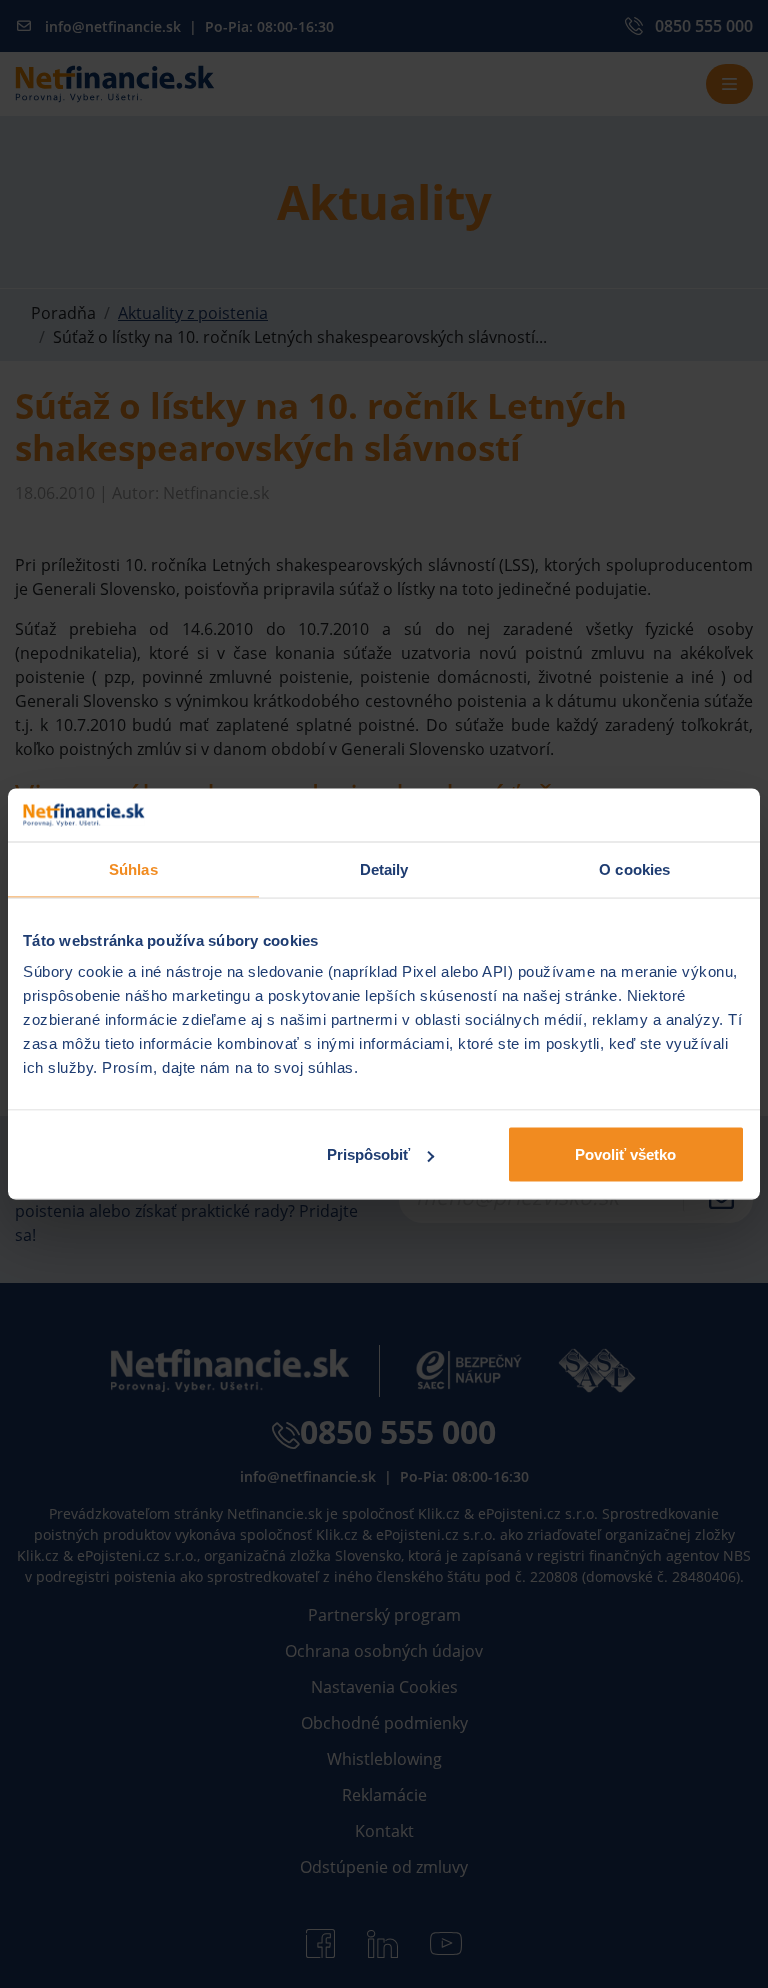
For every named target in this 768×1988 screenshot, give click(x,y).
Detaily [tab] (384, 868)
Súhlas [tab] (133, 868)
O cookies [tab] (634, 868)
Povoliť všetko (625, 1154)
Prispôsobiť (368, 1154)
